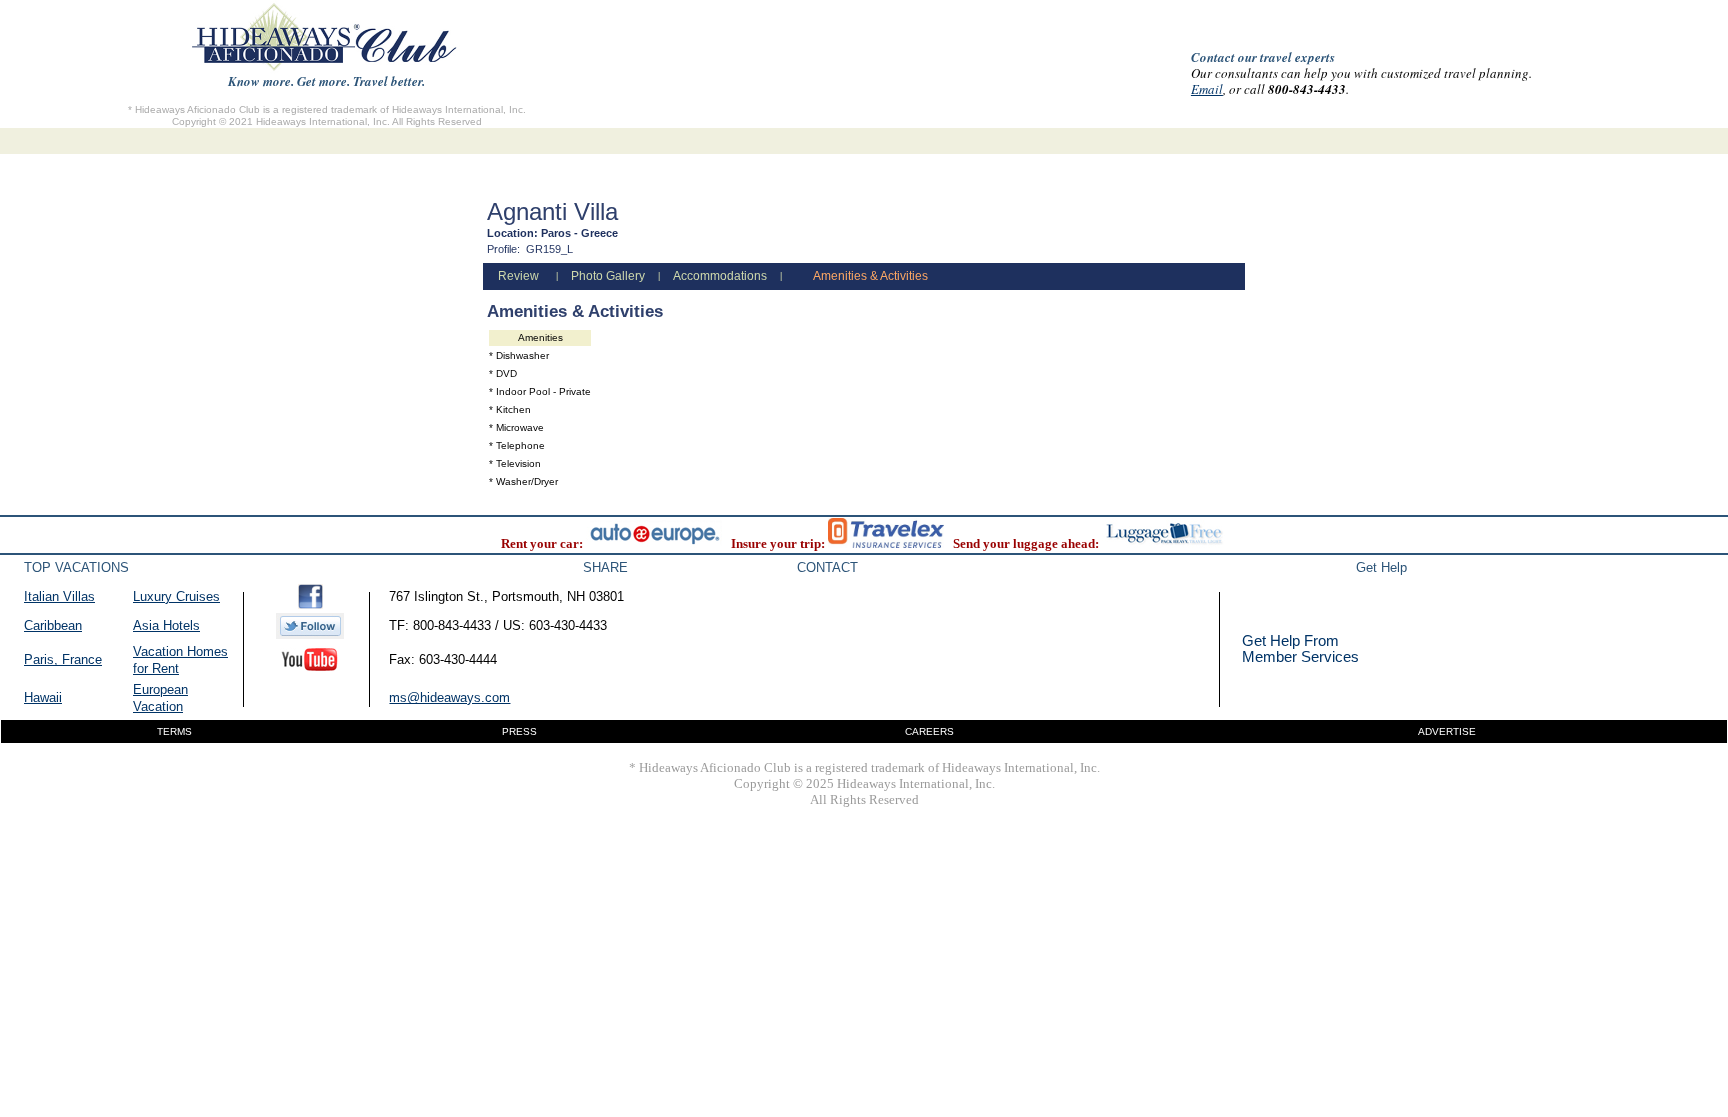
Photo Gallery (608, 276)
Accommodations (720, 276)
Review (518, 276)
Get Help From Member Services (1300, 648)
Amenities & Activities (870, 276)
